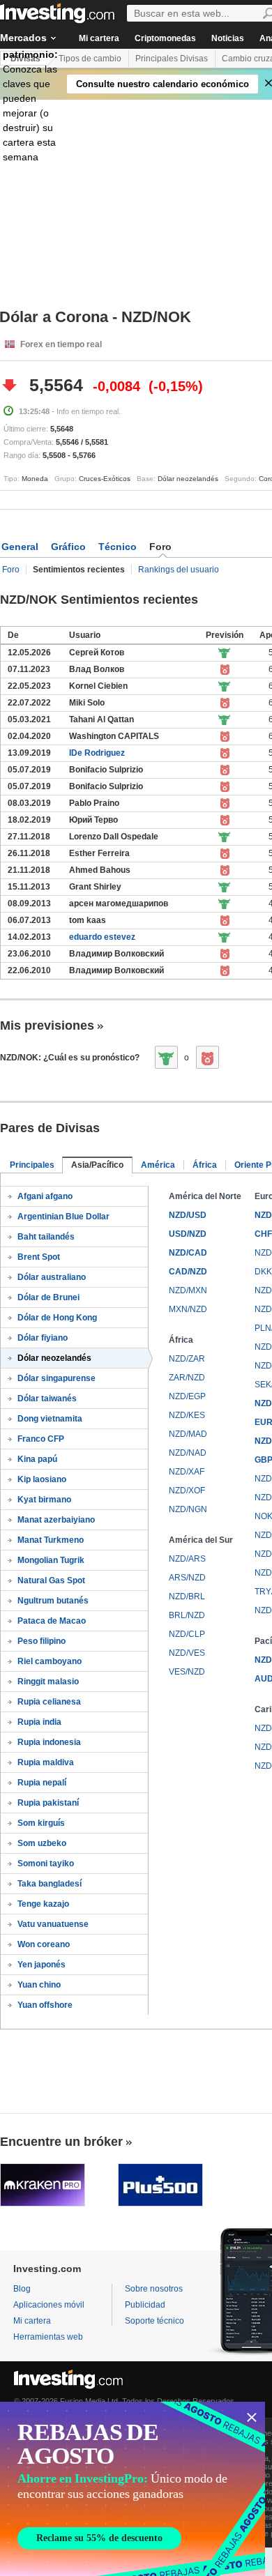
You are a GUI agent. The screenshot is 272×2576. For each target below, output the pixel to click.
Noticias (228, 38)
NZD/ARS (187, 1559)
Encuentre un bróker (61, 2142)
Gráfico (68, 547)
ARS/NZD (187, 1578)
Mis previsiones (47, 1026)
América (158, 1165)
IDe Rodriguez (97, 753)
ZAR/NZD (187, 1378)
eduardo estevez (102, 937)
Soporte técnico (154, 2321)
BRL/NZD (187, 1615)
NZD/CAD (188, 1253)
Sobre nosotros (154, 2289)
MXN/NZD (188, 1309)
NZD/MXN (188, 1290)
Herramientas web (48, 2337)
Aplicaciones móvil (49, 2305)
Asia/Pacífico (97, 1165)
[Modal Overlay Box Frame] (133, 2489)
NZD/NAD (188, 1453)
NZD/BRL (187, 1596)
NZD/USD (188, 1215)
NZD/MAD (188, 1434)
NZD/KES (187, 1415)
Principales (32, 1165)
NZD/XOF (187, 1491)
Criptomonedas (165, 38)
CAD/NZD (188, 1272)
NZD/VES (187, 1653)
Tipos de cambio (90, 59)
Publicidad (145, 2305)
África (205, 1165)
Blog (22, 2289)
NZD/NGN (188, 1509)
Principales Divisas (172, 59)
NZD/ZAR (187, 1359)
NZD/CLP (187, 1634)
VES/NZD (187, 1672)
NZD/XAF (187, 1472)
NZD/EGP (187, 1396)
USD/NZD (188, 1234)
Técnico (118, 547)
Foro (11, 570)
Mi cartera (99, 38)
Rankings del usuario (179, 570)
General (20, 547)
